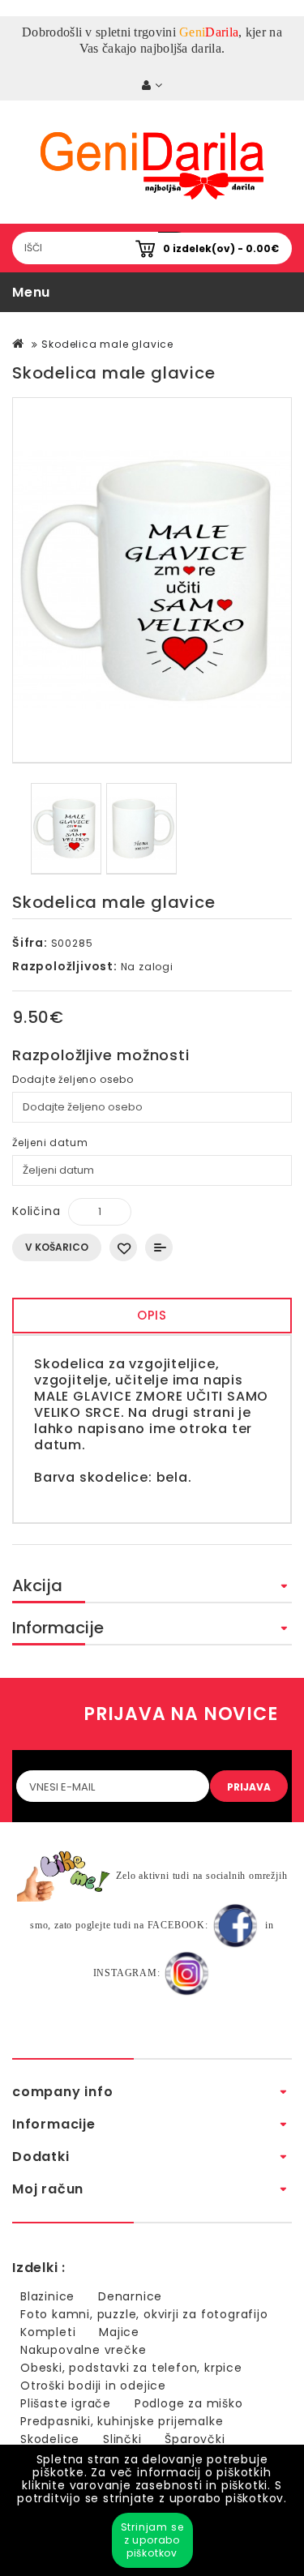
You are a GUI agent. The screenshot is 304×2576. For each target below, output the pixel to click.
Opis (152, 1315)
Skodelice (50, 2439)
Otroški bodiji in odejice (93, 2386)
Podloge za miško (189, 2403)
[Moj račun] (152, 86)
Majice (119, 2332)
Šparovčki (195, 2439)
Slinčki (122, 2439)
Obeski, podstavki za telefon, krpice (131, 2368)
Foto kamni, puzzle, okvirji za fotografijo (144, 2314)
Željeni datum (50, 1143)
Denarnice (130, 2296)
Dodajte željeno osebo (73, 1079)
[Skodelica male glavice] (152, 580)
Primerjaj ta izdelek (159, 1247)
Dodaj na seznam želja (123, 1247)
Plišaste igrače (66, 2403)
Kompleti (48, 2332)
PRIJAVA (249, 1787)
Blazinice (47, 2296)
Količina (36, 1211)
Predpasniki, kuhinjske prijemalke (122, 2421)
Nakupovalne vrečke (83, 2350)
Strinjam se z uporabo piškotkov (152, 2540)
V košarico (57, 1247)
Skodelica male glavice (107, 344)
